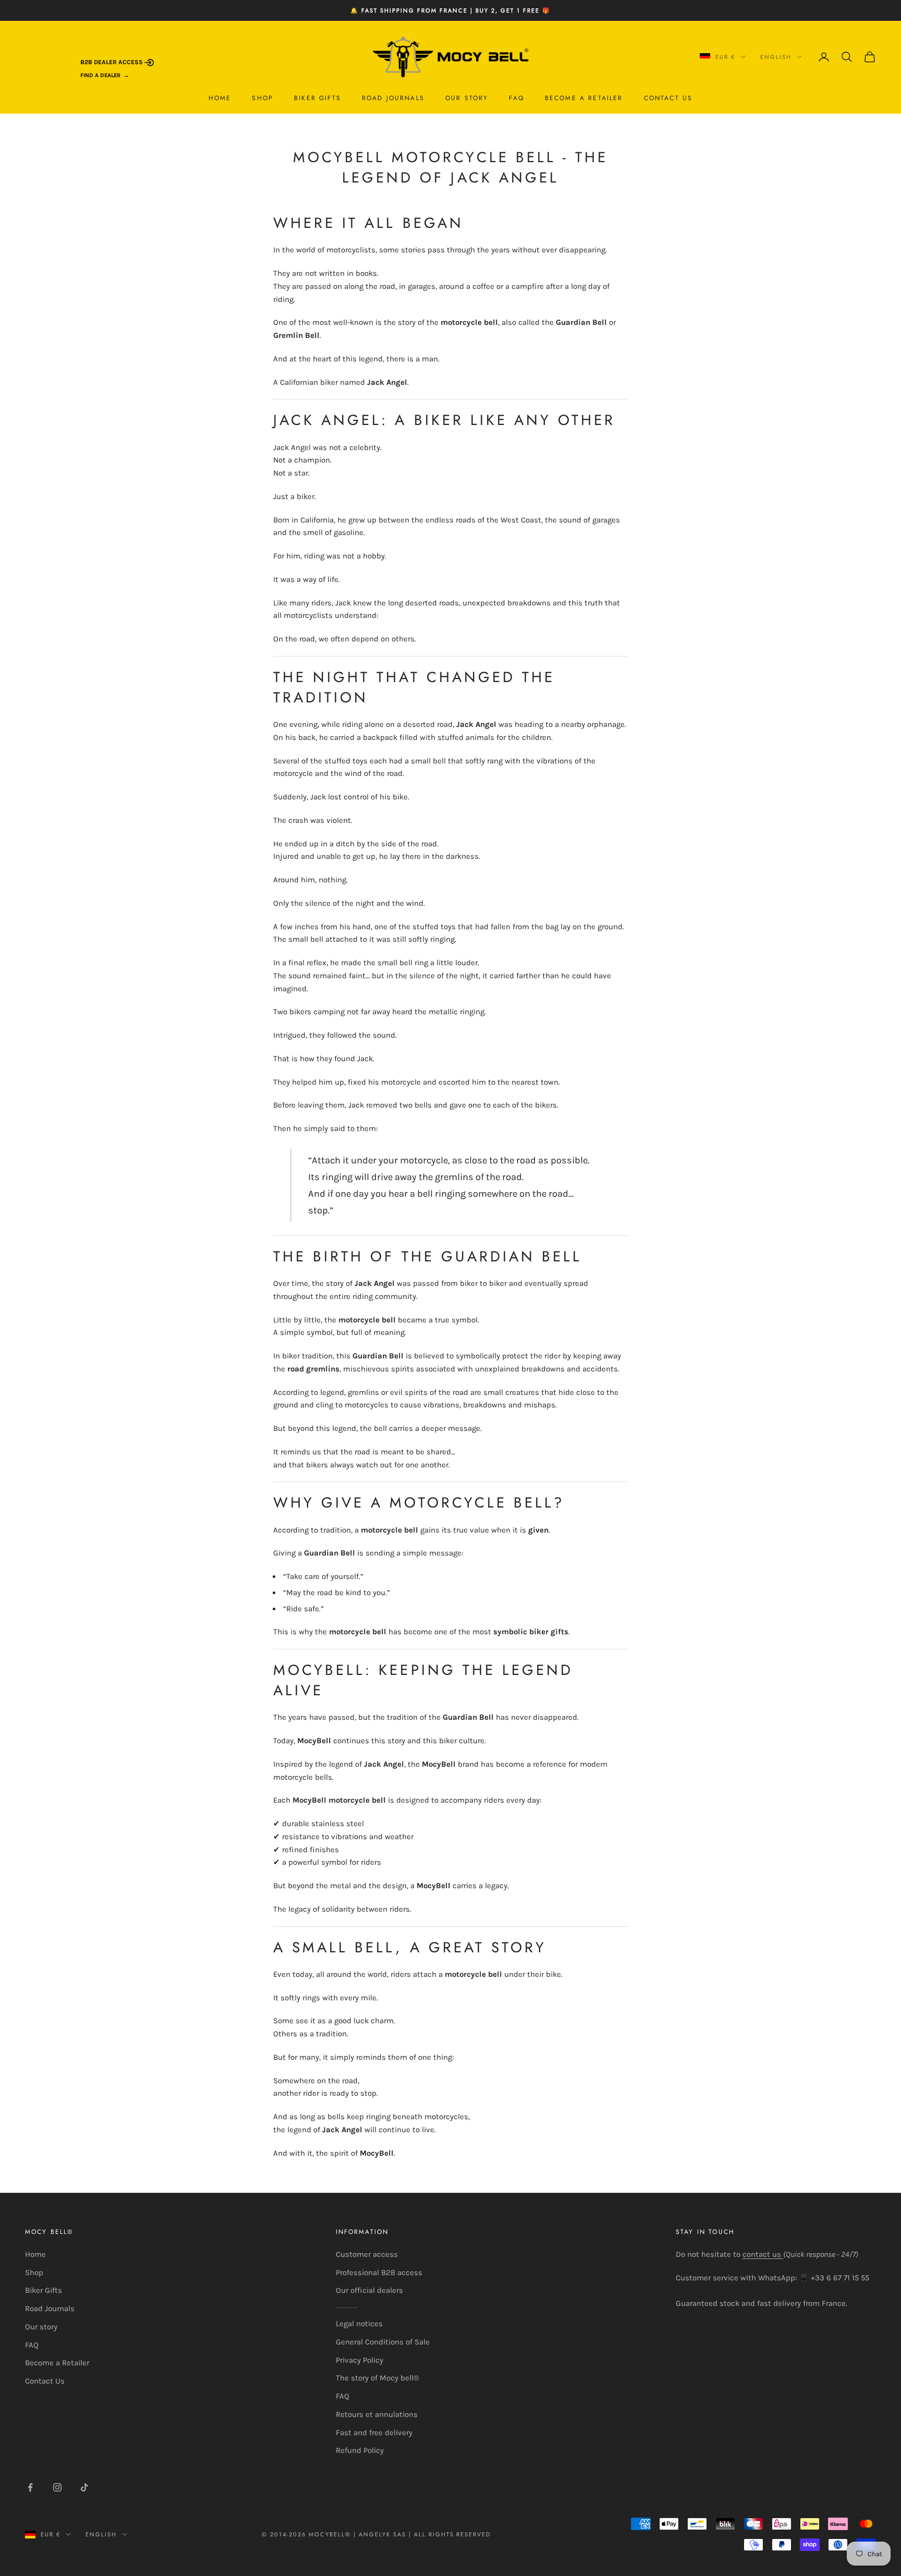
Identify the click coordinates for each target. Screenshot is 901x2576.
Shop (263, 98)
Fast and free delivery (374, 2433)
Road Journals (393, 98)
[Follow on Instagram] (57, 2487)
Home (220, 98)
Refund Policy (360, 2450)
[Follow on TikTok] (84, 2487)
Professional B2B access (379, 2273)
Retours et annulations (377, 2414)
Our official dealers (369, 2290)
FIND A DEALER (100, 75)
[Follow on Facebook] (30, 2487)
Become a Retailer (584, 98)
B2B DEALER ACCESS (112, 62)
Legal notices (359, 2324)
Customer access (367, 2254)
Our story (467, 98)
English (776, 57)
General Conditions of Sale (383, 2342)
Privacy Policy (360, 2360)
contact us (763, 2254)
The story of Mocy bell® (377, 2378)
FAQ (516, 98)
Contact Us (668, 98)
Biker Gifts (318, 98)
